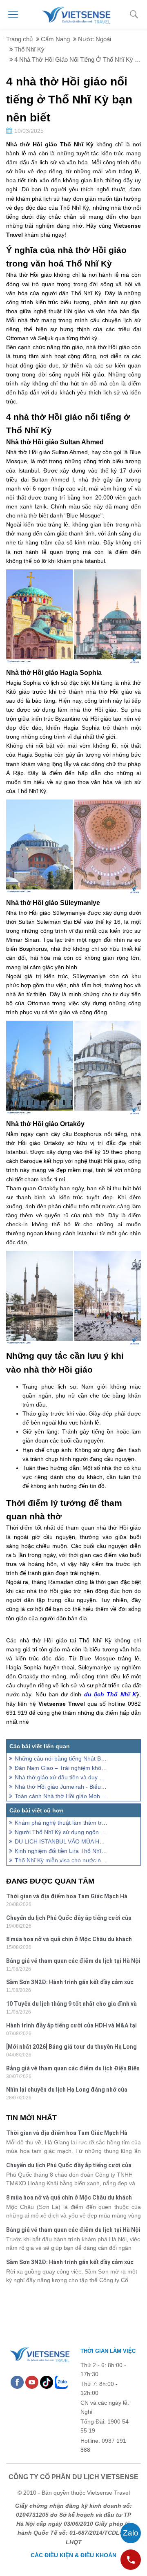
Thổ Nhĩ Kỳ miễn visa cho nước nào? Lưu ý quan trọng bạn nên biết (61, 1860)
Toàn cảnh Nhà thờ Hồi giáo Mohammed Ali (61, 1796)
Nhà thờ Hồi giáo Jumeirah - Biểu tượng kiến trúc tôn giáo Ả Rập (61, 1787)
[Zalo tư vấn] (131, 2533)
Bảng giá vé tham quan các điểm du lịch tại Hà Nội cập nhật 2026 (73, 1962)
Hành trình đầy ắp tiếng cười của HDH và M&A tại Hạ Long (71, 2026)
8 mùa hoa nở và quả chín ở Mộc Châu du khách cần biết (69, 1940)
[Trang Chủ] (76, 14)
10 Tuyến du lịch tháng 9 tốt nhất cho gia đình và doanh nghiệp (71, 2005)
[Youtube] (32, 2382)
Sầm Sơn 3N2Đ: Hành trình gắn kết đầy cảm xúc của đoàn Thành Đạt (70, 1983)
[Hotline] (131, 2560)
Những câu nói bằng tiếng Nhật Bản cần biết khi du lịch (61, 1758)
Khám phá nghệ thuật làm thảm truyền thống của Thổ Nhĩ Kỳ (61, 1823)
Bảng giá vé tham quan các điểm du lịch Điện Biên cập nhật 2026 (73, 2069)
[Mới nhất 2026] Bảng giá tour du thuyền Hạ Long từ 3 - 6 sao (71, 2048)
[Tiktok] (47, 2382)
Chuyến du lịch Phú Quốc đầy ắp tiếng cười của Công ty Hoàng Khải (69, 1919)
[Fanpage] (17, 2382)
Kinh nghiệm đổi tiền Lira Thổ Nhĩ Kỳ (61, 1851)
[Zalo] (61, 2382)
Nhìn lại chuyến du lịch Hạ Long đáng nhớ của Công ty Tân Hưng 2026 (67, 2091)
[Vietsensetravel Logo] (39, 2353)
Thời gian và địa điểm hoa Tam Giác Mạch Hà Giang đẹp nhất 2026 (67, 1897)
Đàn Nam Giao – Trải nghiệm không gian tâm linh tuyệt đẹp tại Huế (61, 1768)
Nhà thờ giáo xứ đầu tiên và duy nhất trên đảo (61, 1777)
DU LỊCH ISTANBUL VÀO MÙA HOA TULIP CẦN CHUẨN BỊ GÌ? (61, 1841)
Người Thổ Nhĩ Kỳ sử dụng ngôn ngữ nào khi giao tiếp (61, 1832)
